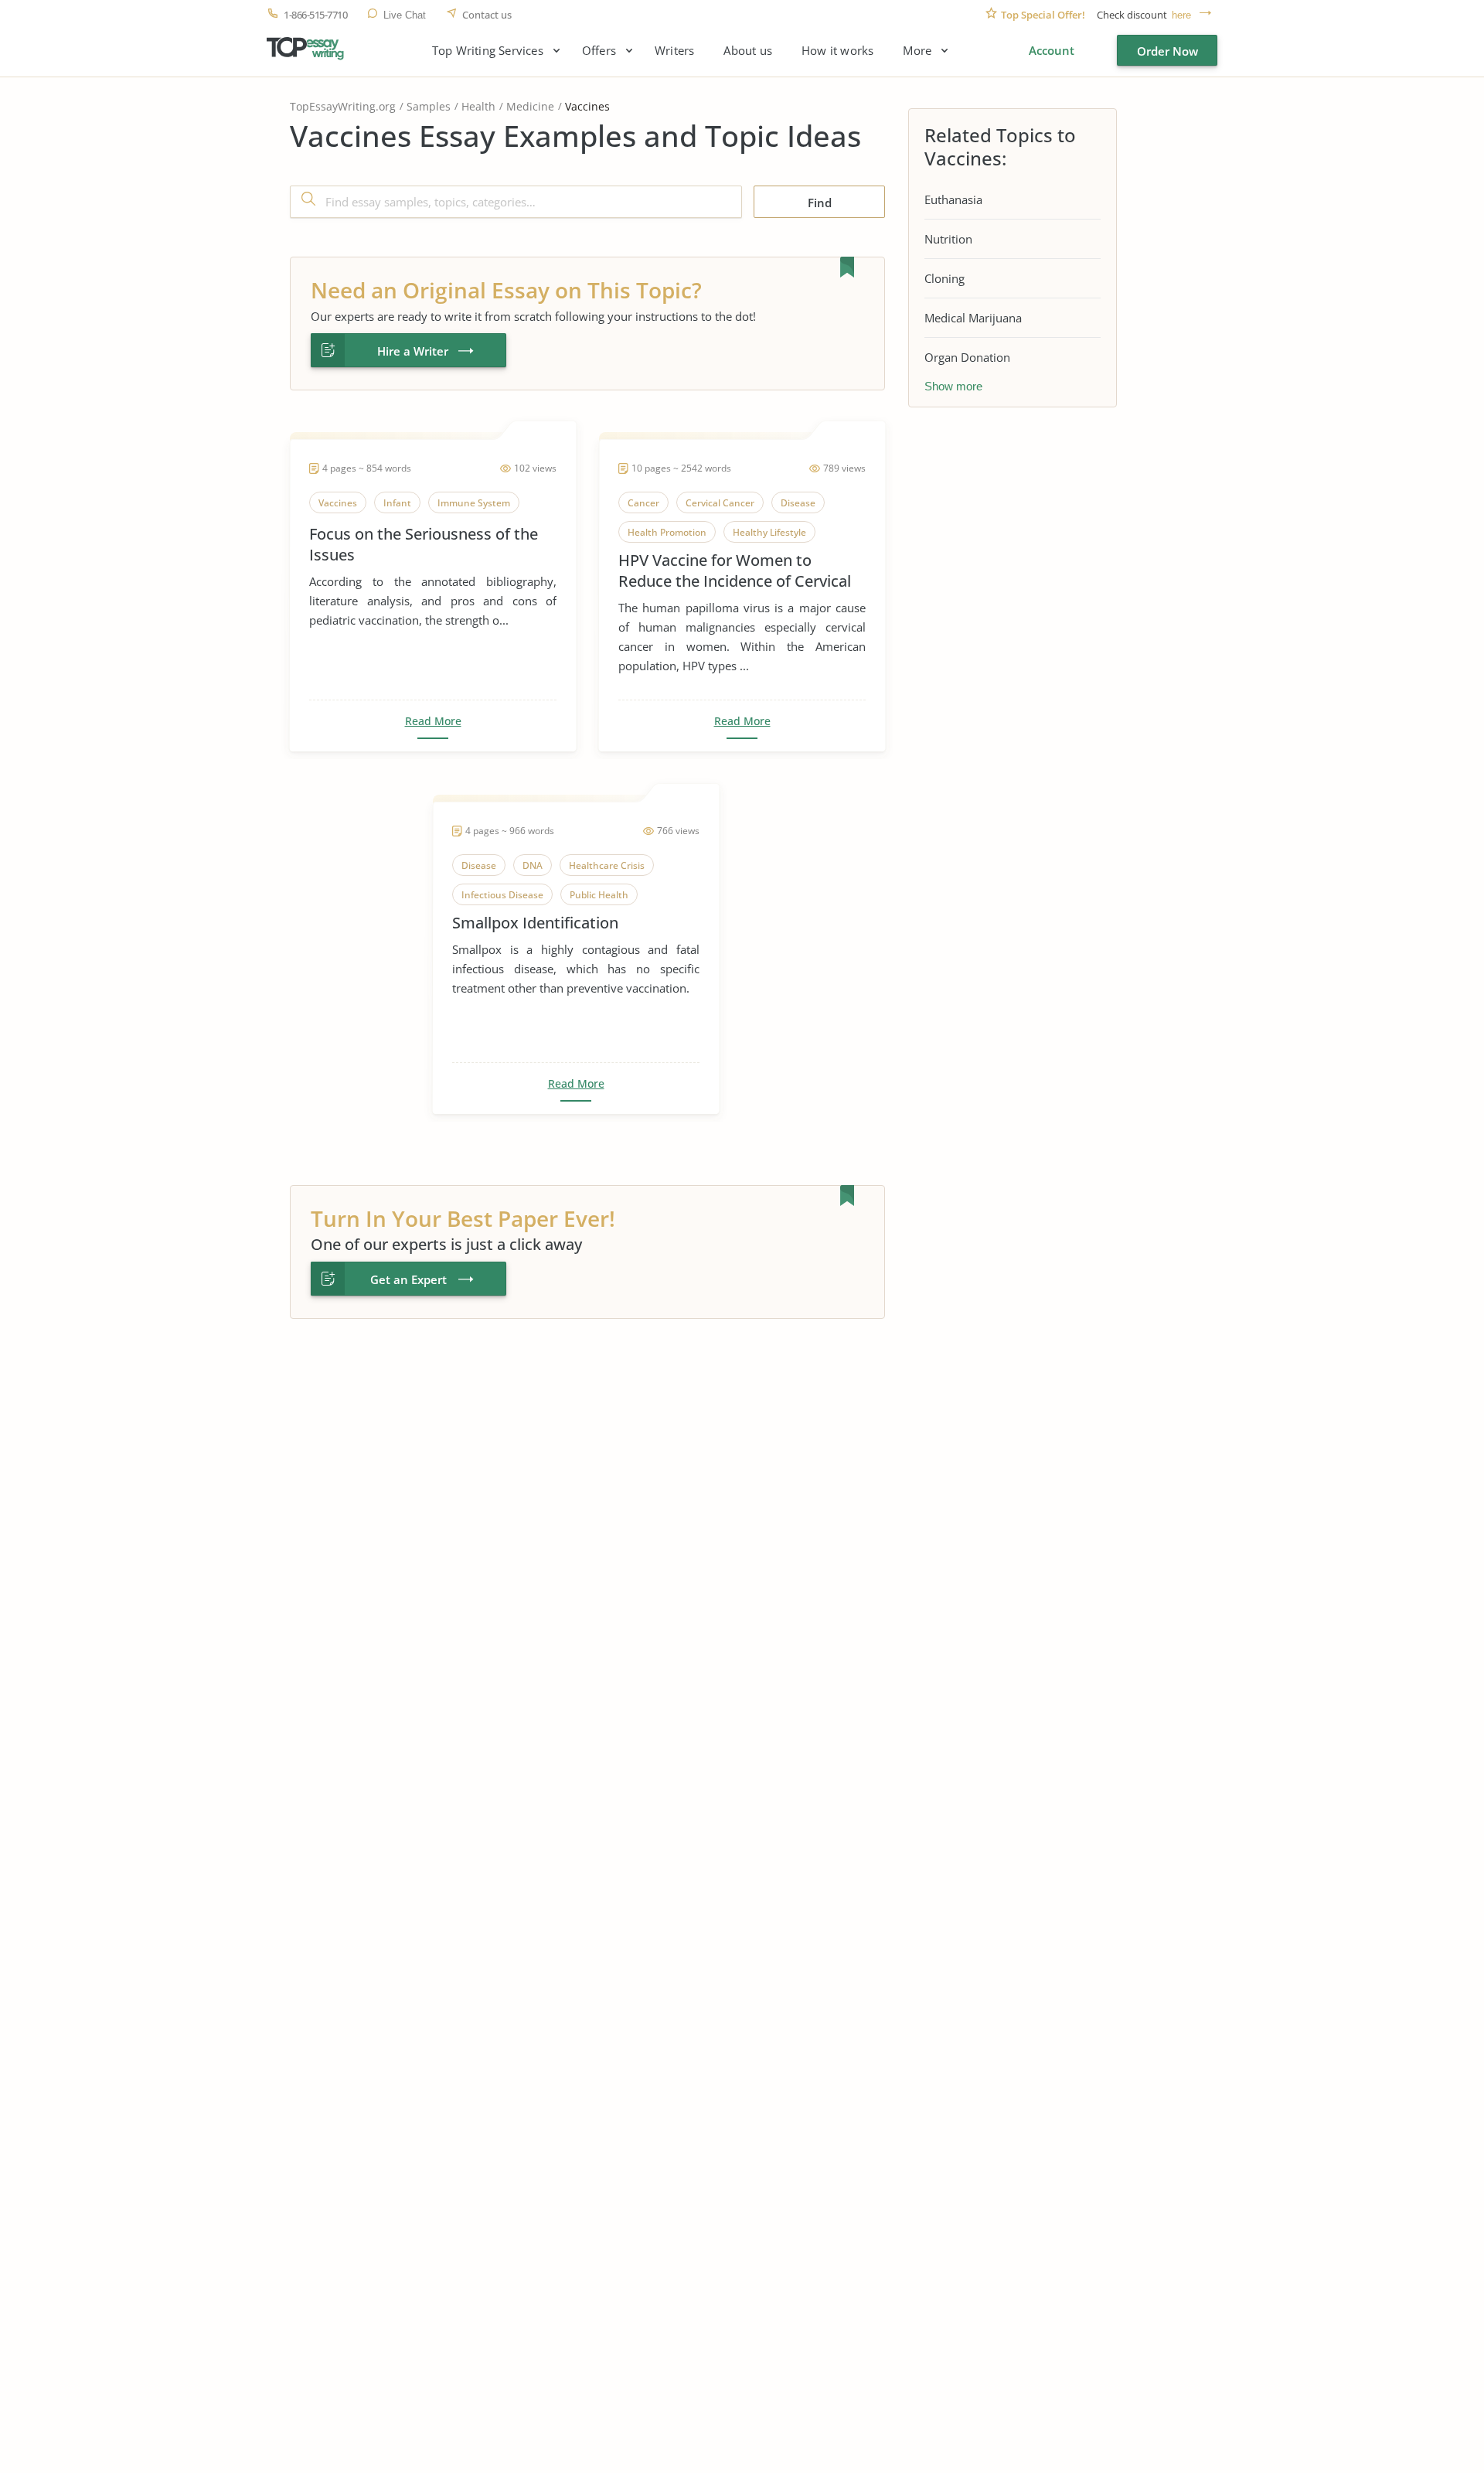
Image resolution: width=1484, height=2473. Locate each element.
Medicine (530, 106)
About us (748, 51)
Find (820, 203)
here (1181, 15)
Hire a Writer (413, 351)
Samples (429, 106)
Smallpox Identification (535, 923)
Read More (433, 721)
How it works (837, 51)
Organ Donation (967, 357)
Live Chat (405, 15)
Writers (674, 51)
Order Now (1167, 51)
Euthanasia (953, 199)
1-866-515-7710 (315, 15)
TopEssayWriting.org (343, 106)
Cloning (945, 278)
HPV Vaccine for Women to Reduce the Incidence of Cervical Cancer (735, 571)
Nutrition (948, 239)
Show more (953, 386)
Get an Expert (408, 1279)
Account (1052, 50)
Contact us (487, 15)
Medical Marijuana (973, 318)
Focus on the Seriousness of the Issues (424, 544)
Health (478, 106)
